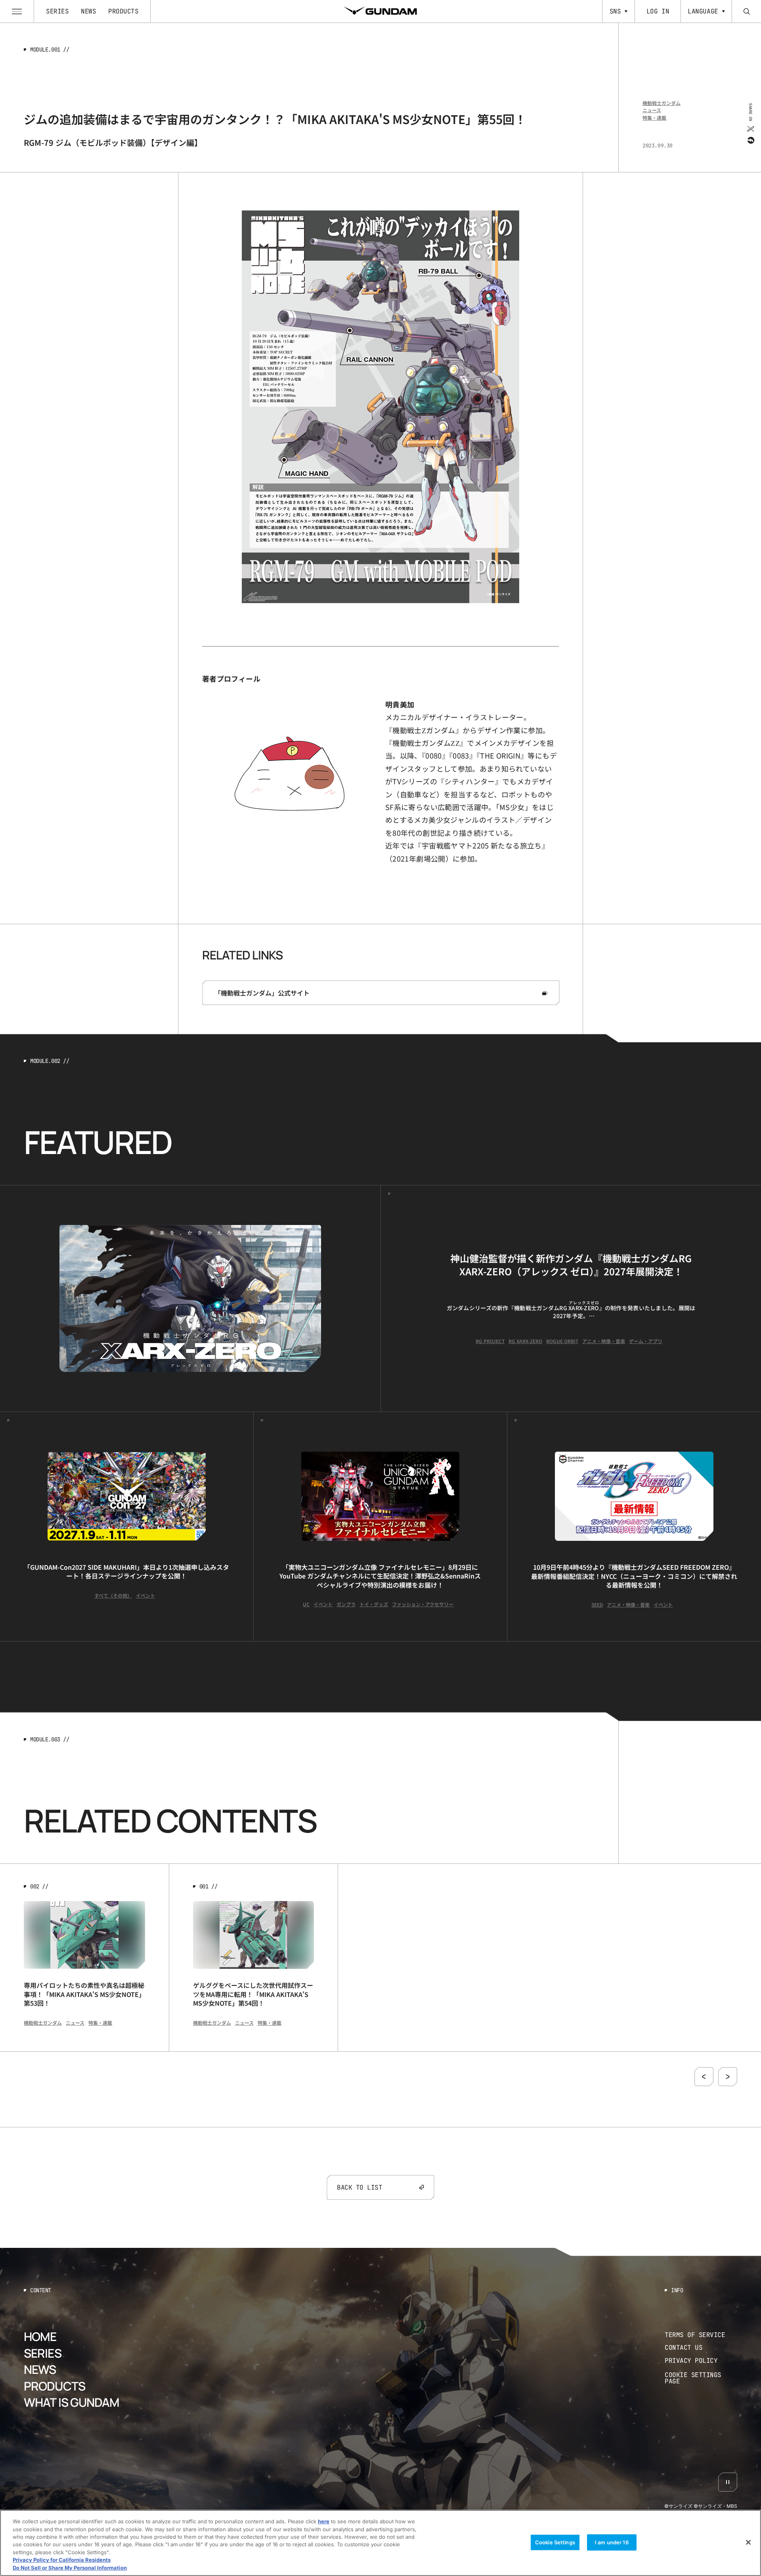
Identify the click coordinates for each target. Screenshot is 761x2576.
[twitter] (750, 128)
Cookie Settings (555, 2542)
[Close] (748, 2542)
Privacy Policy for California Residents (62, 2560)
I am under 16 (612, 2542)
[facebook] (750, 140)
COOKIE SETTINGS (701, 2378)
